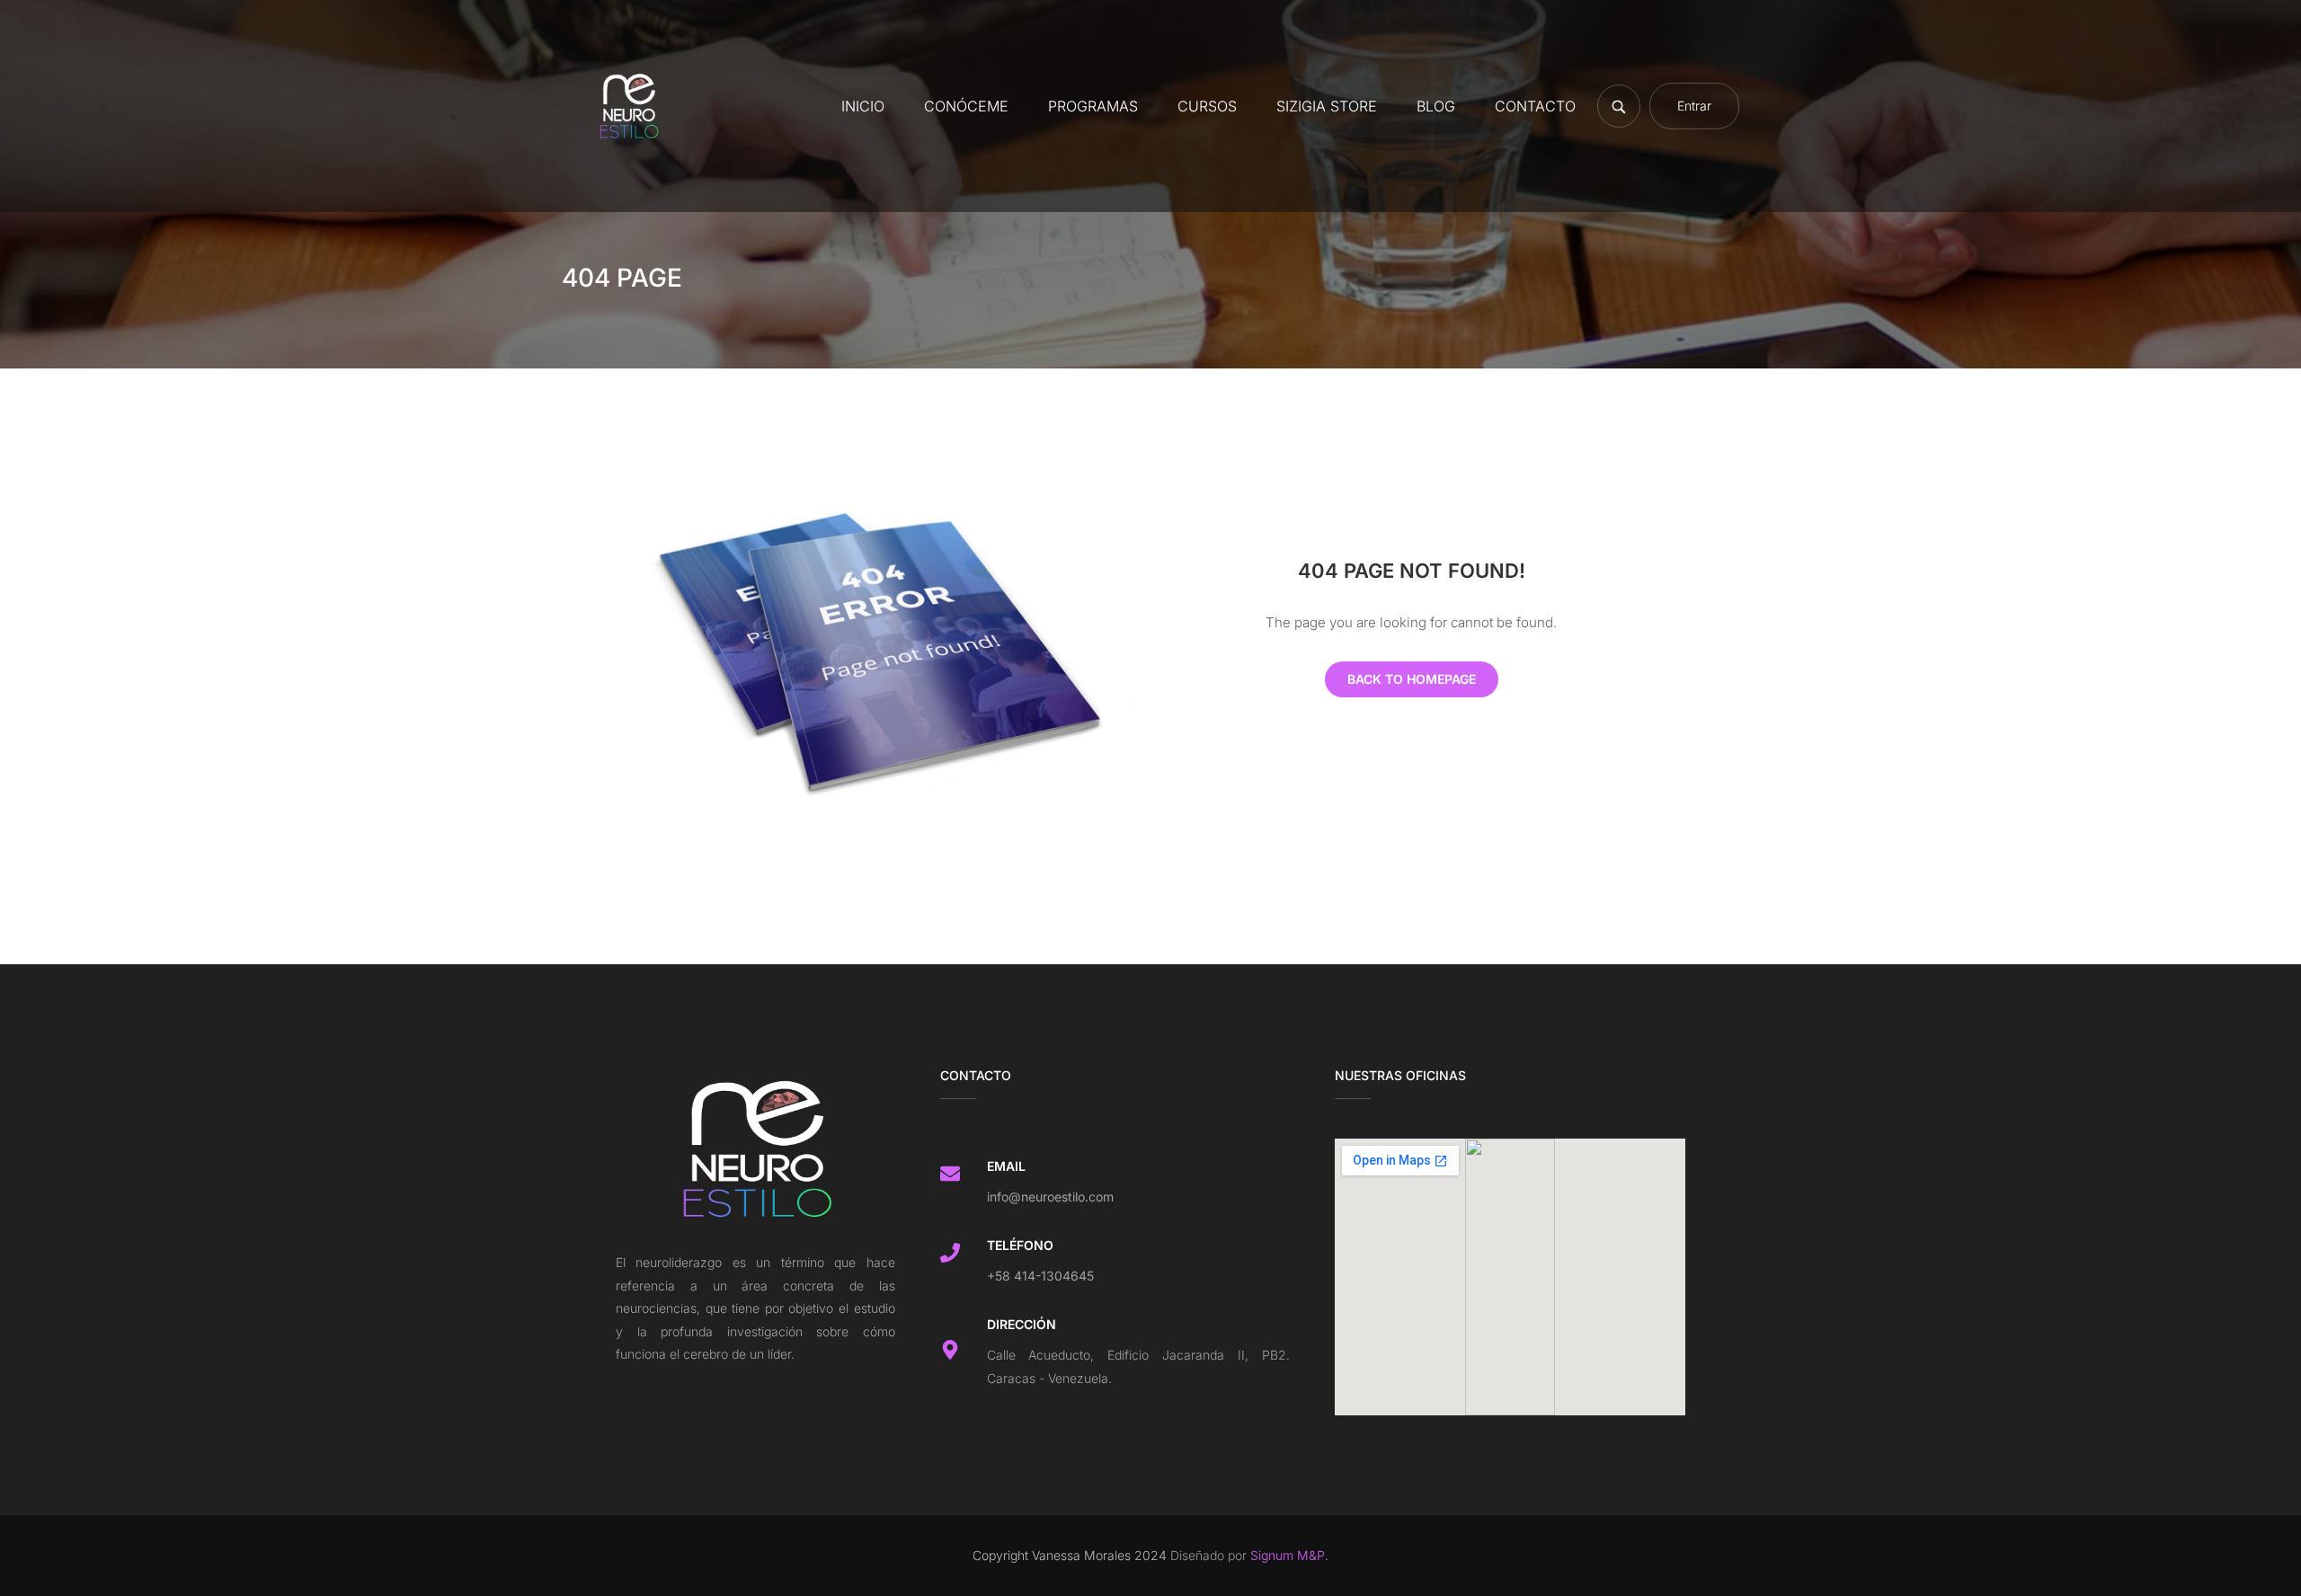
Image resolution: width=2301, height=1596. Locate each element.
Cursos (1207, 106)
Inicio (863, 106)
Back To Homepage (1412, 679)
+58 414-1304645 (1040, 1276)
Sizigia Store (1327, 106)
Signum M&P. (1288, 1555)
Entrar (1694, 106)
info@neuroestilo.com (1050, 1197)
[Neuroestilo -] (629, 106)
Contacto (1535, 106)
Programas (1093, 106)
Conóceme (966, 106)
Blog (1436, 106)
